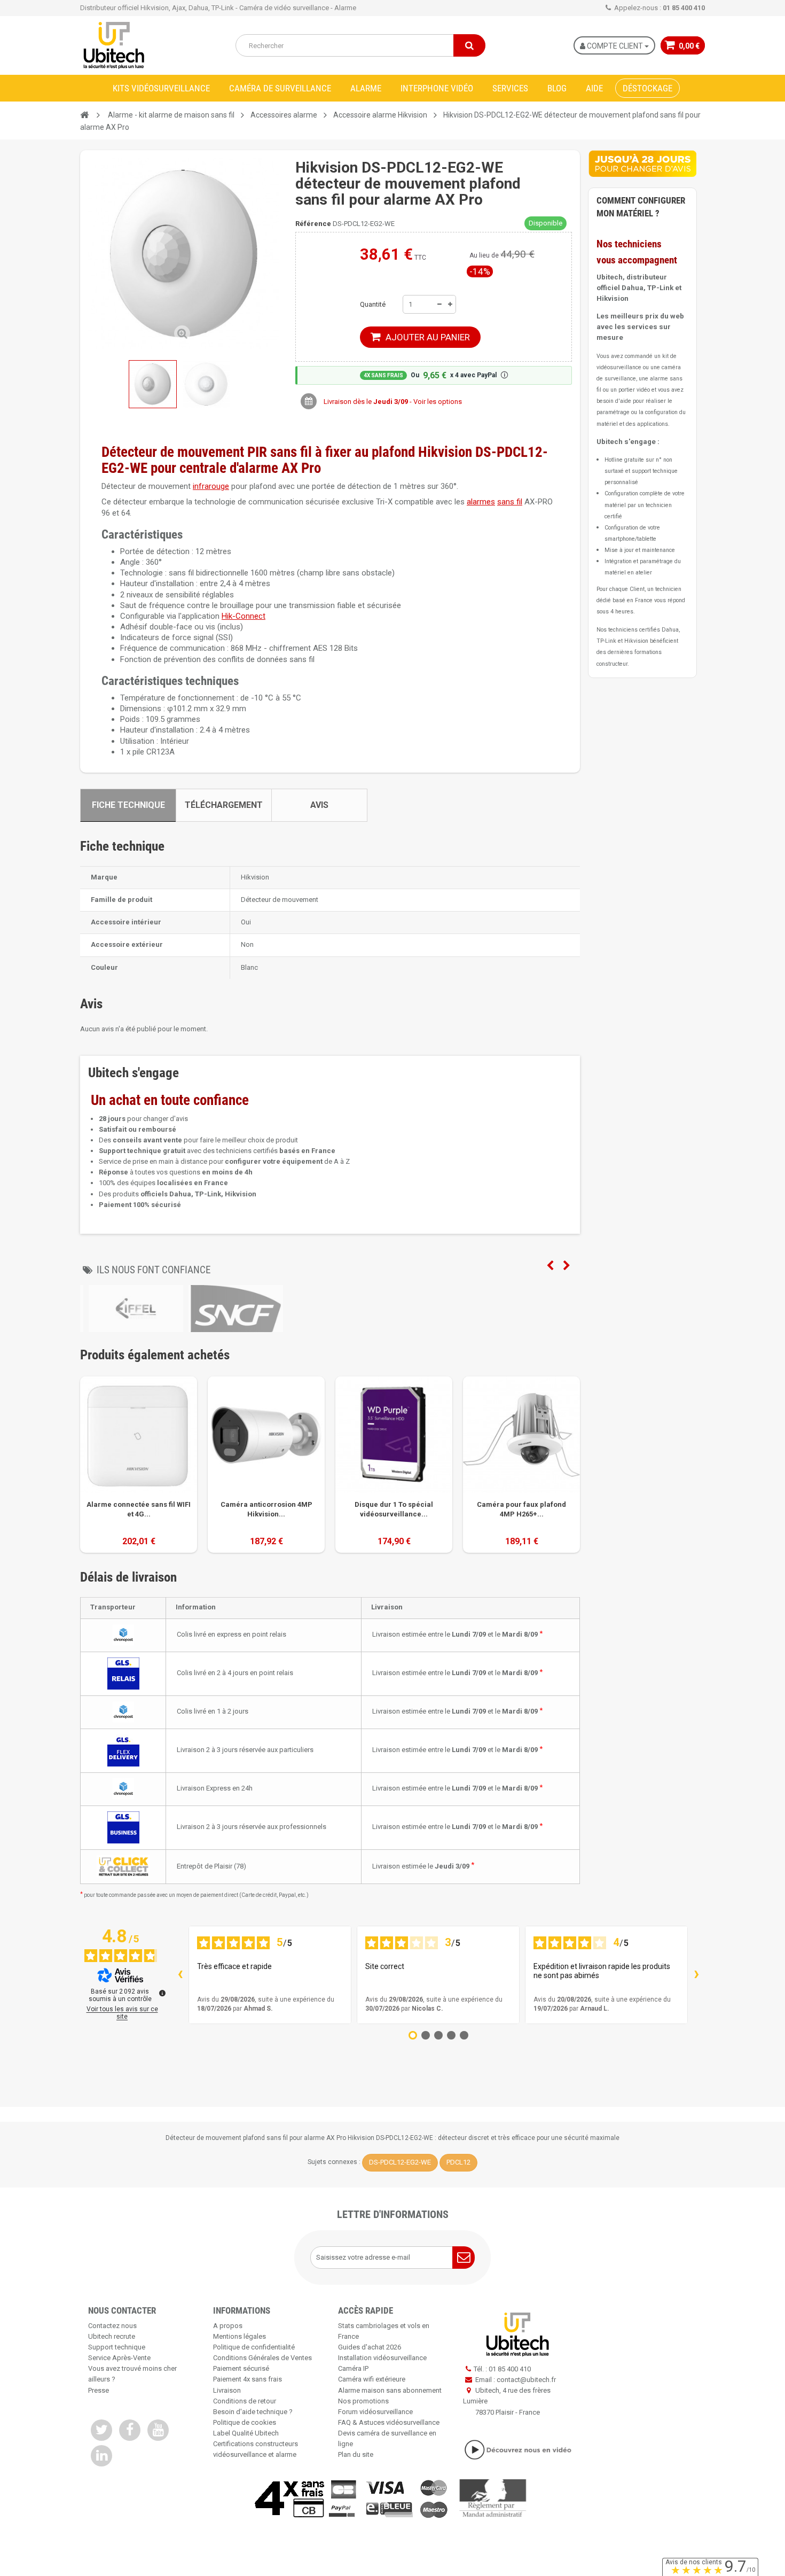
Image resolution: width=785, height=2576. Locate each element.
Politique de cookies (245, 2422)
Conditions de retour (245, 2401)
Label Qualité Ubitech (246, 2433)
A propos (228, 2326)
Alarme (366, 88)
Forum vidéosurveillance (375, 2412)
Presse (99, 2390)
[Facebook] (130, 2430)
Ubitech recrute (112, 2336)
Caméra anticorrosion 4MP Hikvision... (266, 1509)
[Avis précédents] (180, 1975)
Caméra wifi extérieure (372, 2379)
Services (510, 88)
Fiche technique (128, 805)
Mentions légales (240, 2336)
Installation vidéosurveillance (382, 2358)
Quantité (373, 304)
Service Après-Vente (119, 2358)
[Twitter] (101, 2430)
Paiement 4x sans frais (248, 2379)
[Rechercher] (469, 45)
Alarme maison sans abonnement (390, 2390)
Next (567, 1266)
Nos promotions (363, 2401)
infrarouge (211, 486)
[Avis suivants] (696, 1975)
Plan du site (356, 2454)
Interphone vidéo (437, 88)
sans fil (510, 502)
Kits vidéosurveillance (161, 88)
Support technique (117, 2347)
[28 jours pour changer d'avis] (642, 164)
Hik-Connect (244, 616)
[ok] (464, 2258)
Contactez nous (112, 2326)
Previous (550, 1266)
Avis (319, 805)
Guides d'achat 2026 (370, 2347)
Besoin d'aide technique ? (253, 2412)
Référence (313, 224)
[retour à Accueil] (84, 115)
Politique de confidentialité (254, 2347)
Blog (557, 88)
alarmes (481, 502)
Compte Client (615, 46)
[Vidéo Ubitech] (517, 2450)
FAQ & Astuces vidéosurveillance (389, 2422)
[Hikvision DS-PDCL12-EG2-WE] (206, 384)
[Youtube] (158, 2430)
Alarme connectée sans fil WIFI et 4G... (139, 1509)
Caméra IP (353, 2368)
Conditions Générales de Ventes (262, 2358)
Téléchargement (224, 805)
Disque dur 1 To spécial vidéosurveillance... (394, 1509)
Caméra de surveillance (280, 88)
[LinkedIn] (101, 2456)
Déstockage (647, 88)
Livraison (227, 2390)
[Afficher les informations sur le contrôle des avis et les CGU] (162, 1993)
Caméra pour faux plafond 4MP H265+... (521, 1509)
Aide (594, 88)
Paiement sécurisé (241, 2368)
